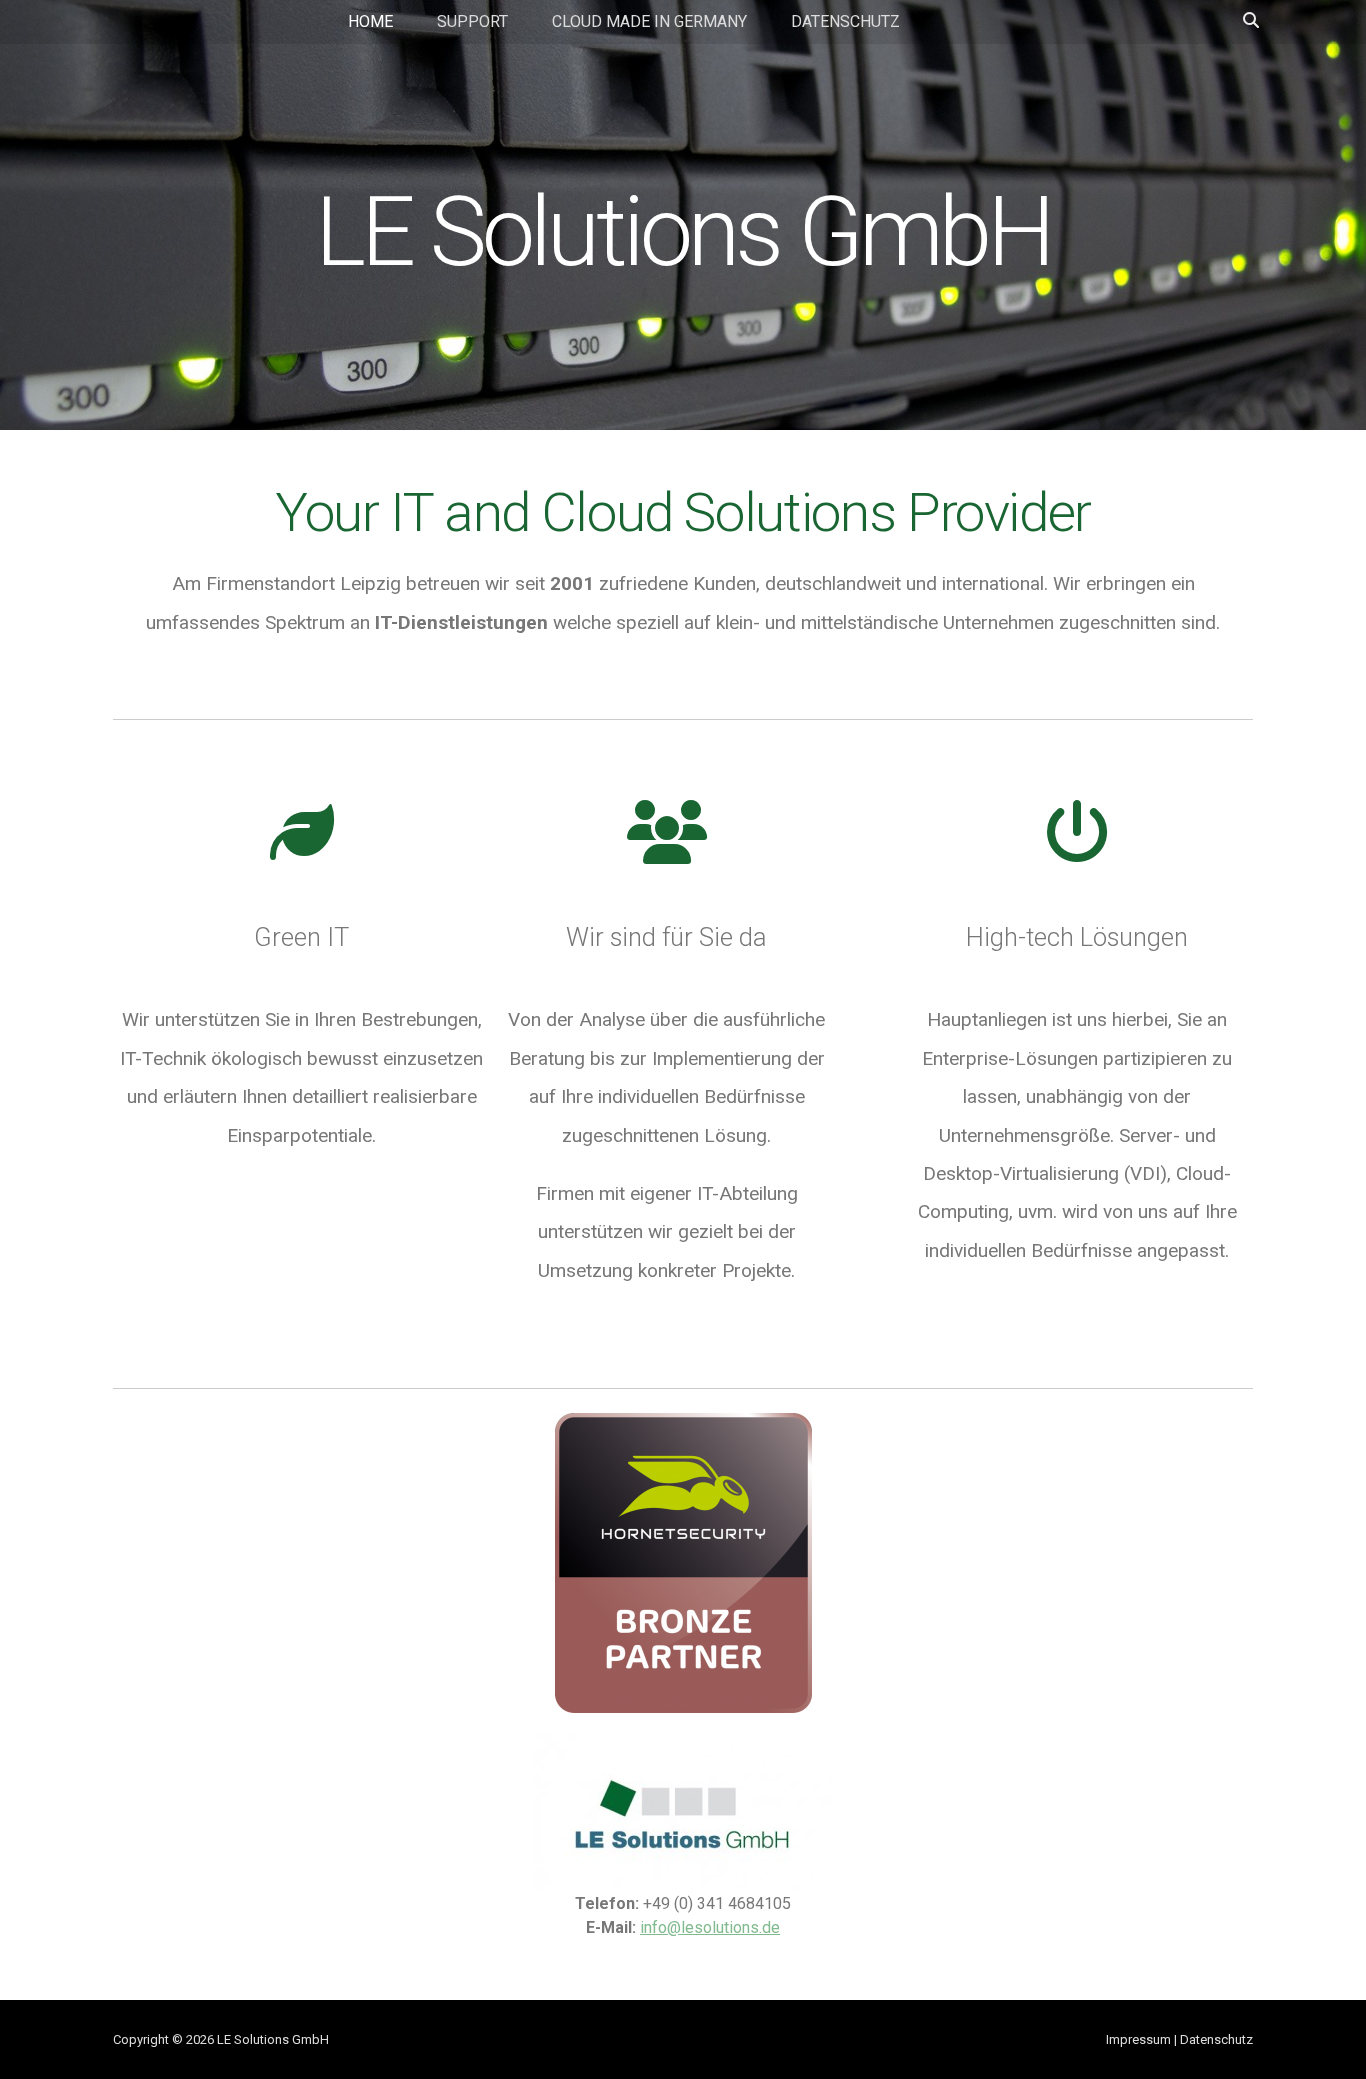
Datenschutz (845, 21)
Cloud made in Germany (649, 21)
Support (472, 21)
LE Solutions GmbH (682, 232)
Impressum (1138, 2039)
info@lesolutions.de (710, 1927)
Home (370, 21)
